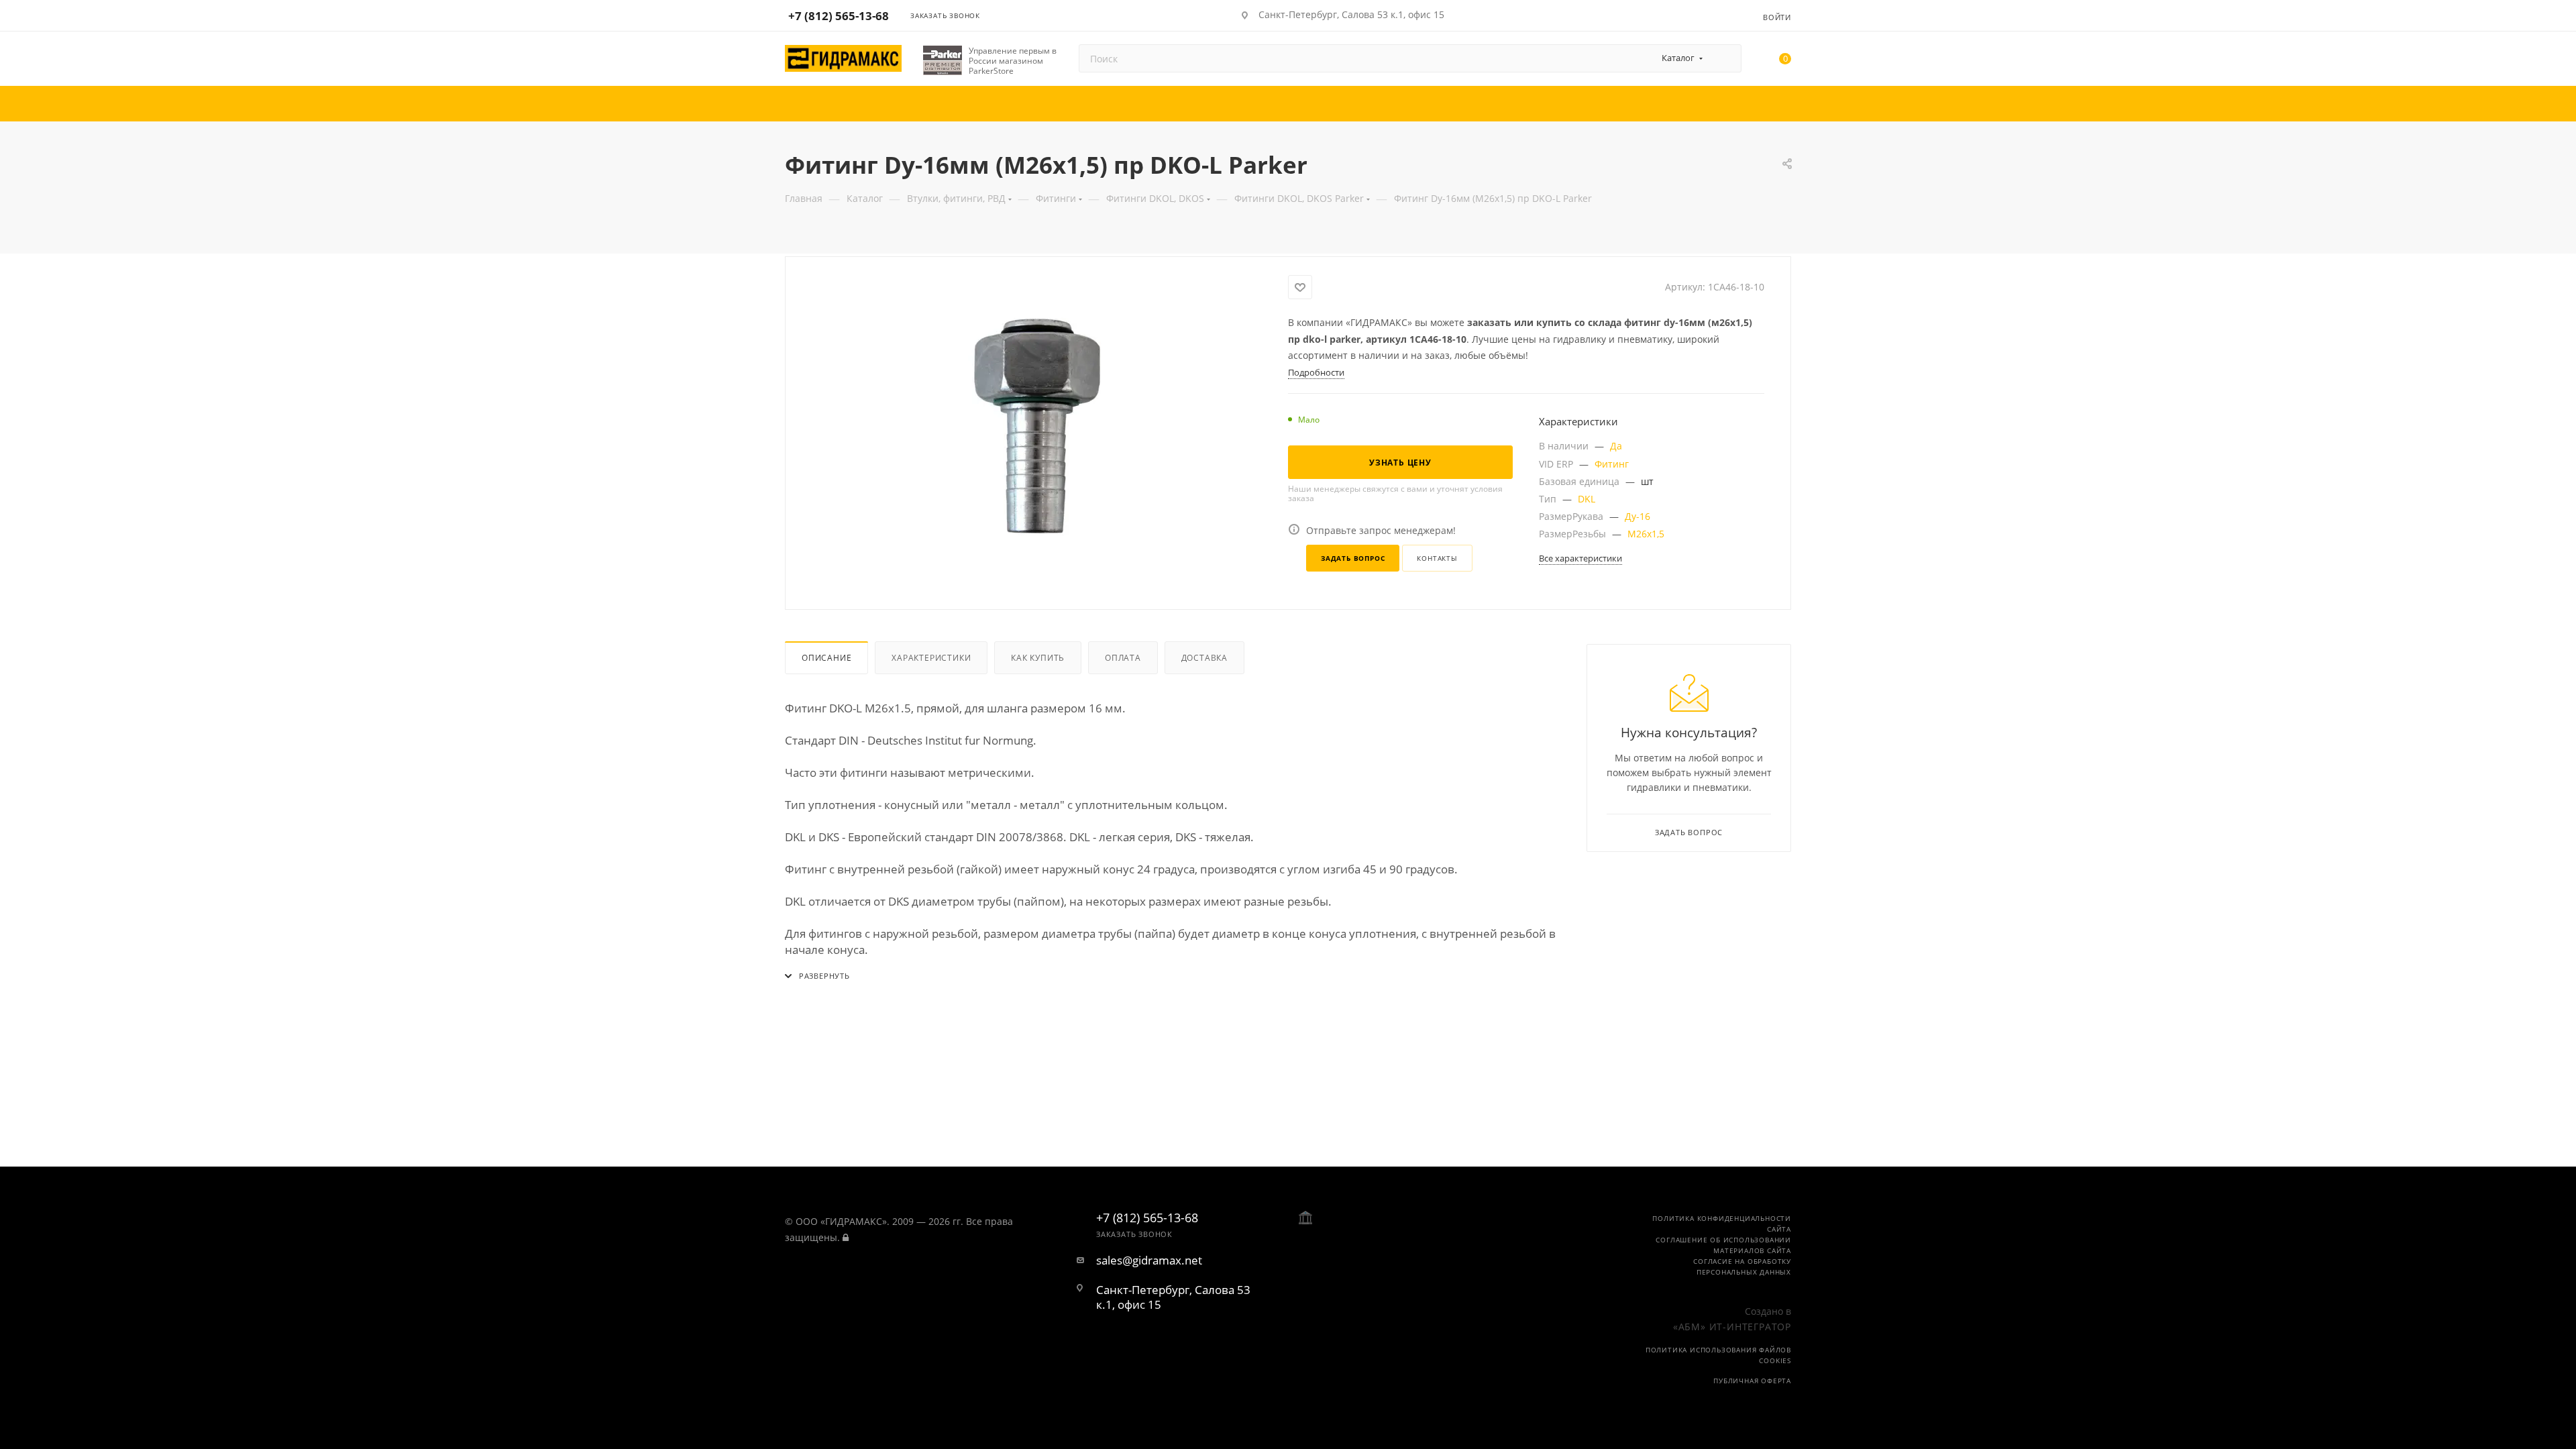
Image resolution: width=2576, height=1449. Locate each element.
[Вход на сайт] (846, 1237)
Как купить (1038, 658)
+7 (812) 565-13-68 (839, 16)
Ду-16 (1638, 516)
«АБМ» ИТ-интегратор (1732, 1327)
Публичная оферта (1752, 1381)
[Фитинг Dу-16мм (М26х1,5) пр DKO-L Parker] (1037, 426)
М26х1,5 (1646, 534)
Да (1616, 446)
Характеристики (931, 658)
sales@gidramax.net (1149, 1260)
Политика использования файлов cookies (1718, 1355)
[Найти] (1725, 58)
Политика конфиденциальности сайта (1722, 1224)
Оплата (1123, 658)
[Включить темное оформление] (1712, 15)
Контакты (1437, 558)
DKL (1587, 499)
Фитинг (1612, 464)
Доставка (1204, 658)
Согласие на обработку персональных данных (1742, 1267)
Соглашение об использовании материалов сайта (1723, 1245)
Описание (826, 658)
